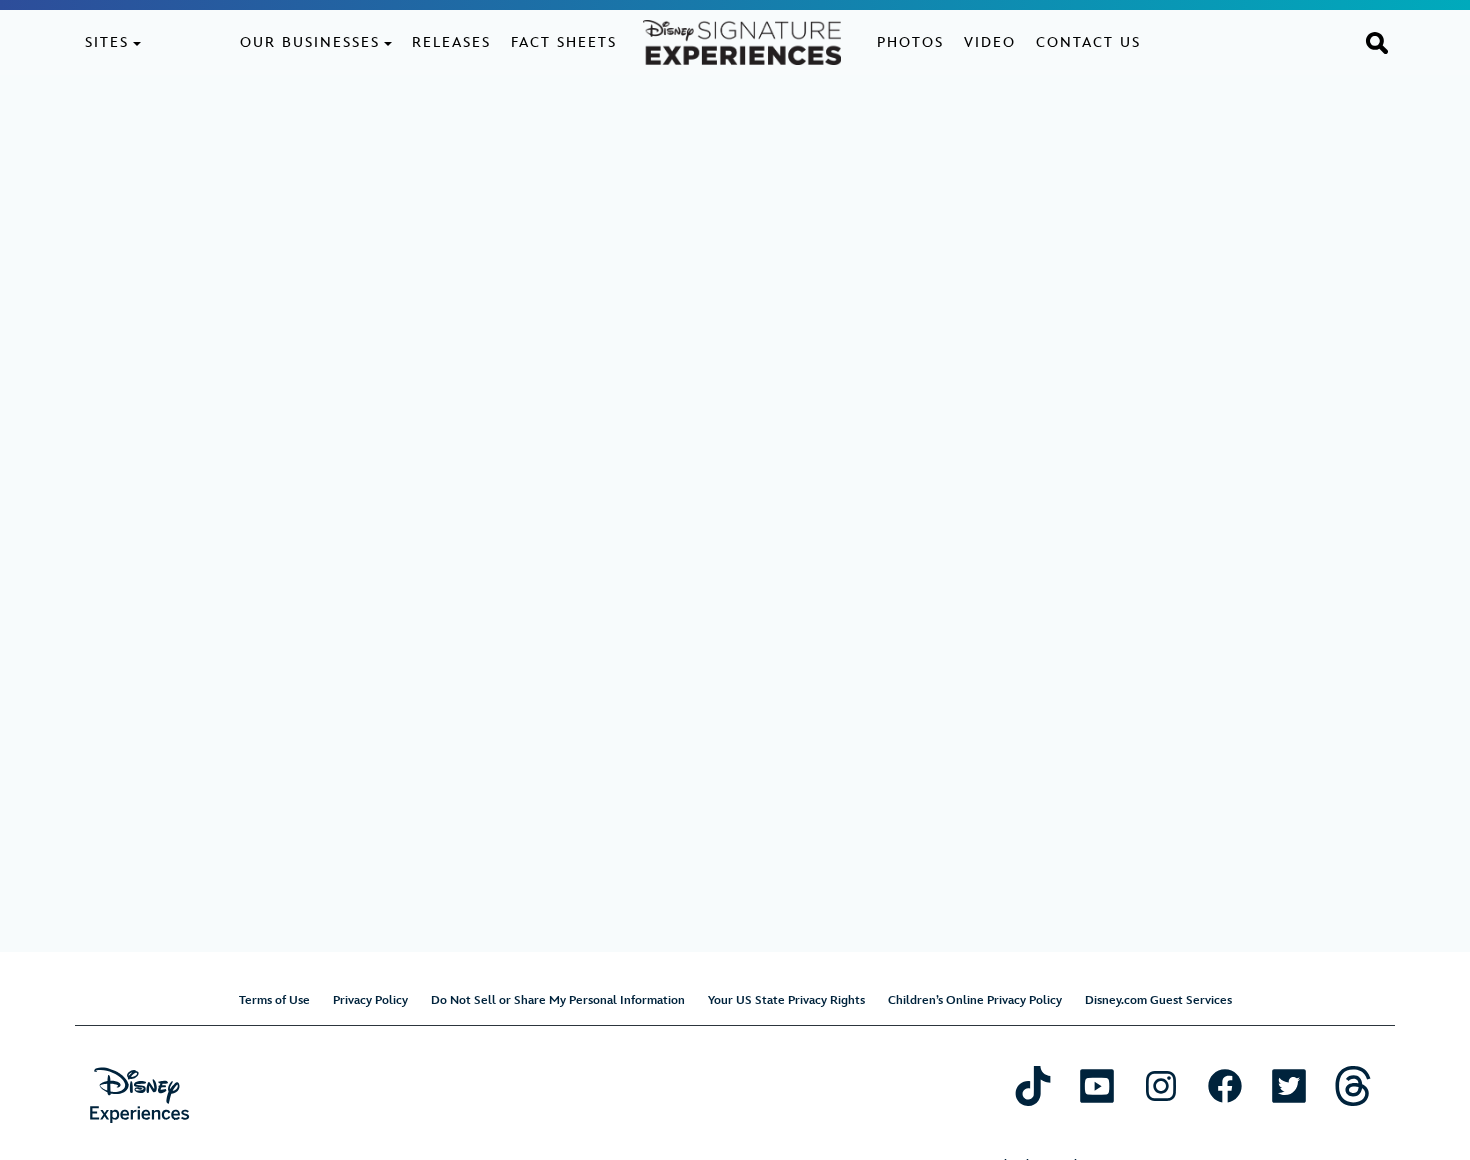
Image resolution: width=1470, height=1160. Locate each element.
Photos (910, 42)
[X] (1289, 1085)
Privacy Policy (370, 1000)
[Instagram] (1161, 1085)
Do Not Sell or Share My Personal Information (558, 1000)
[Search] (1377, 42)
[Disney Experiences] (139, 1095)
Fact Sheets (564, 42)
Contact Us (1088, 42)
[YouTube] (1097, 1085)
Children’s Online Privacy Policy (975, 1000)
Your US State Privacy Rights (786, 1000)
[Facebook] (1225, 1085)
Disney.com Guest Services (1158, 1000)
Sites (107, 42)
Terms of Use (274, 1000)
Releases (451, 42)
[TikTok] (1033, 1085)
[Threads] (1353, 1085)
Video (990, 42)
